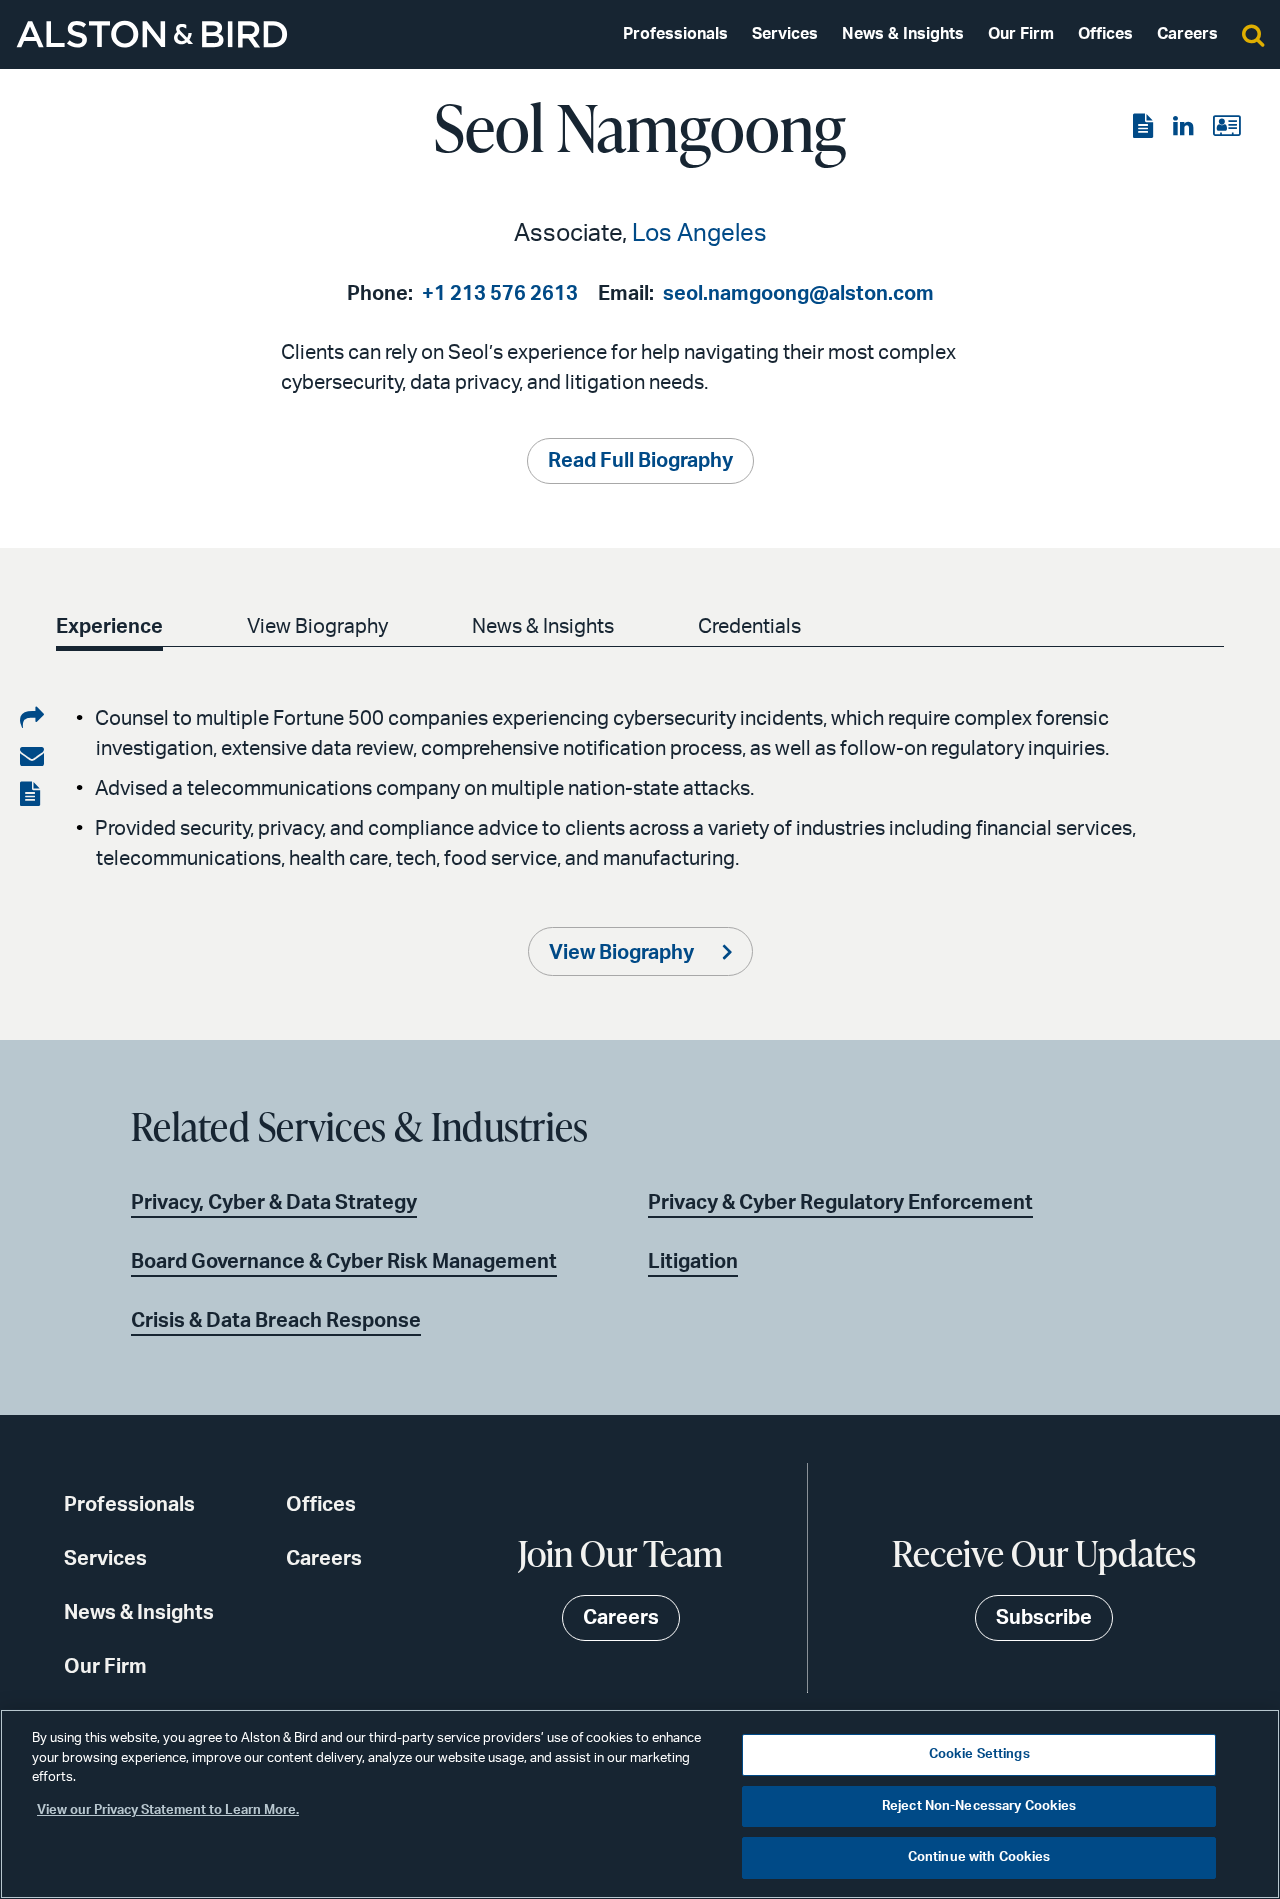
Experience (109, 627)
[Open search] (1253, 34)
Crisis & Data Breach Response (276, 1321)
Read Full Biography (640, 461)
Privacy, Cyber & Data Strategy (274, 1203)
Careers (1187, 34)
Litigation (693, 1262)
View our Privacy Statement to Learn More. (168, 1810)
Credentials (749, 627)
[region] (640, 1804)
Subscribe (1044, 1618)
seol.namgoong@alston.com (798, 294)
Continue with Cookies (979, 1857)
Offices (1105, 34)
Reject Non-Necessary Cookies (979, 1806)
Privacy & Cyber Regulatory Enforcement (840, 1203)
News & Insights (903, 34)
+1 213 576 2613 (500, 294)
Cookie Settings (979, 1754)
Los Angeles (699, 234)
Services (785, 34)
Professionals (675, 34)
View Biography (317, 627)
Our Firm (1021, 34)
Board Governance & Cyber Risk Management (344, 1262)
